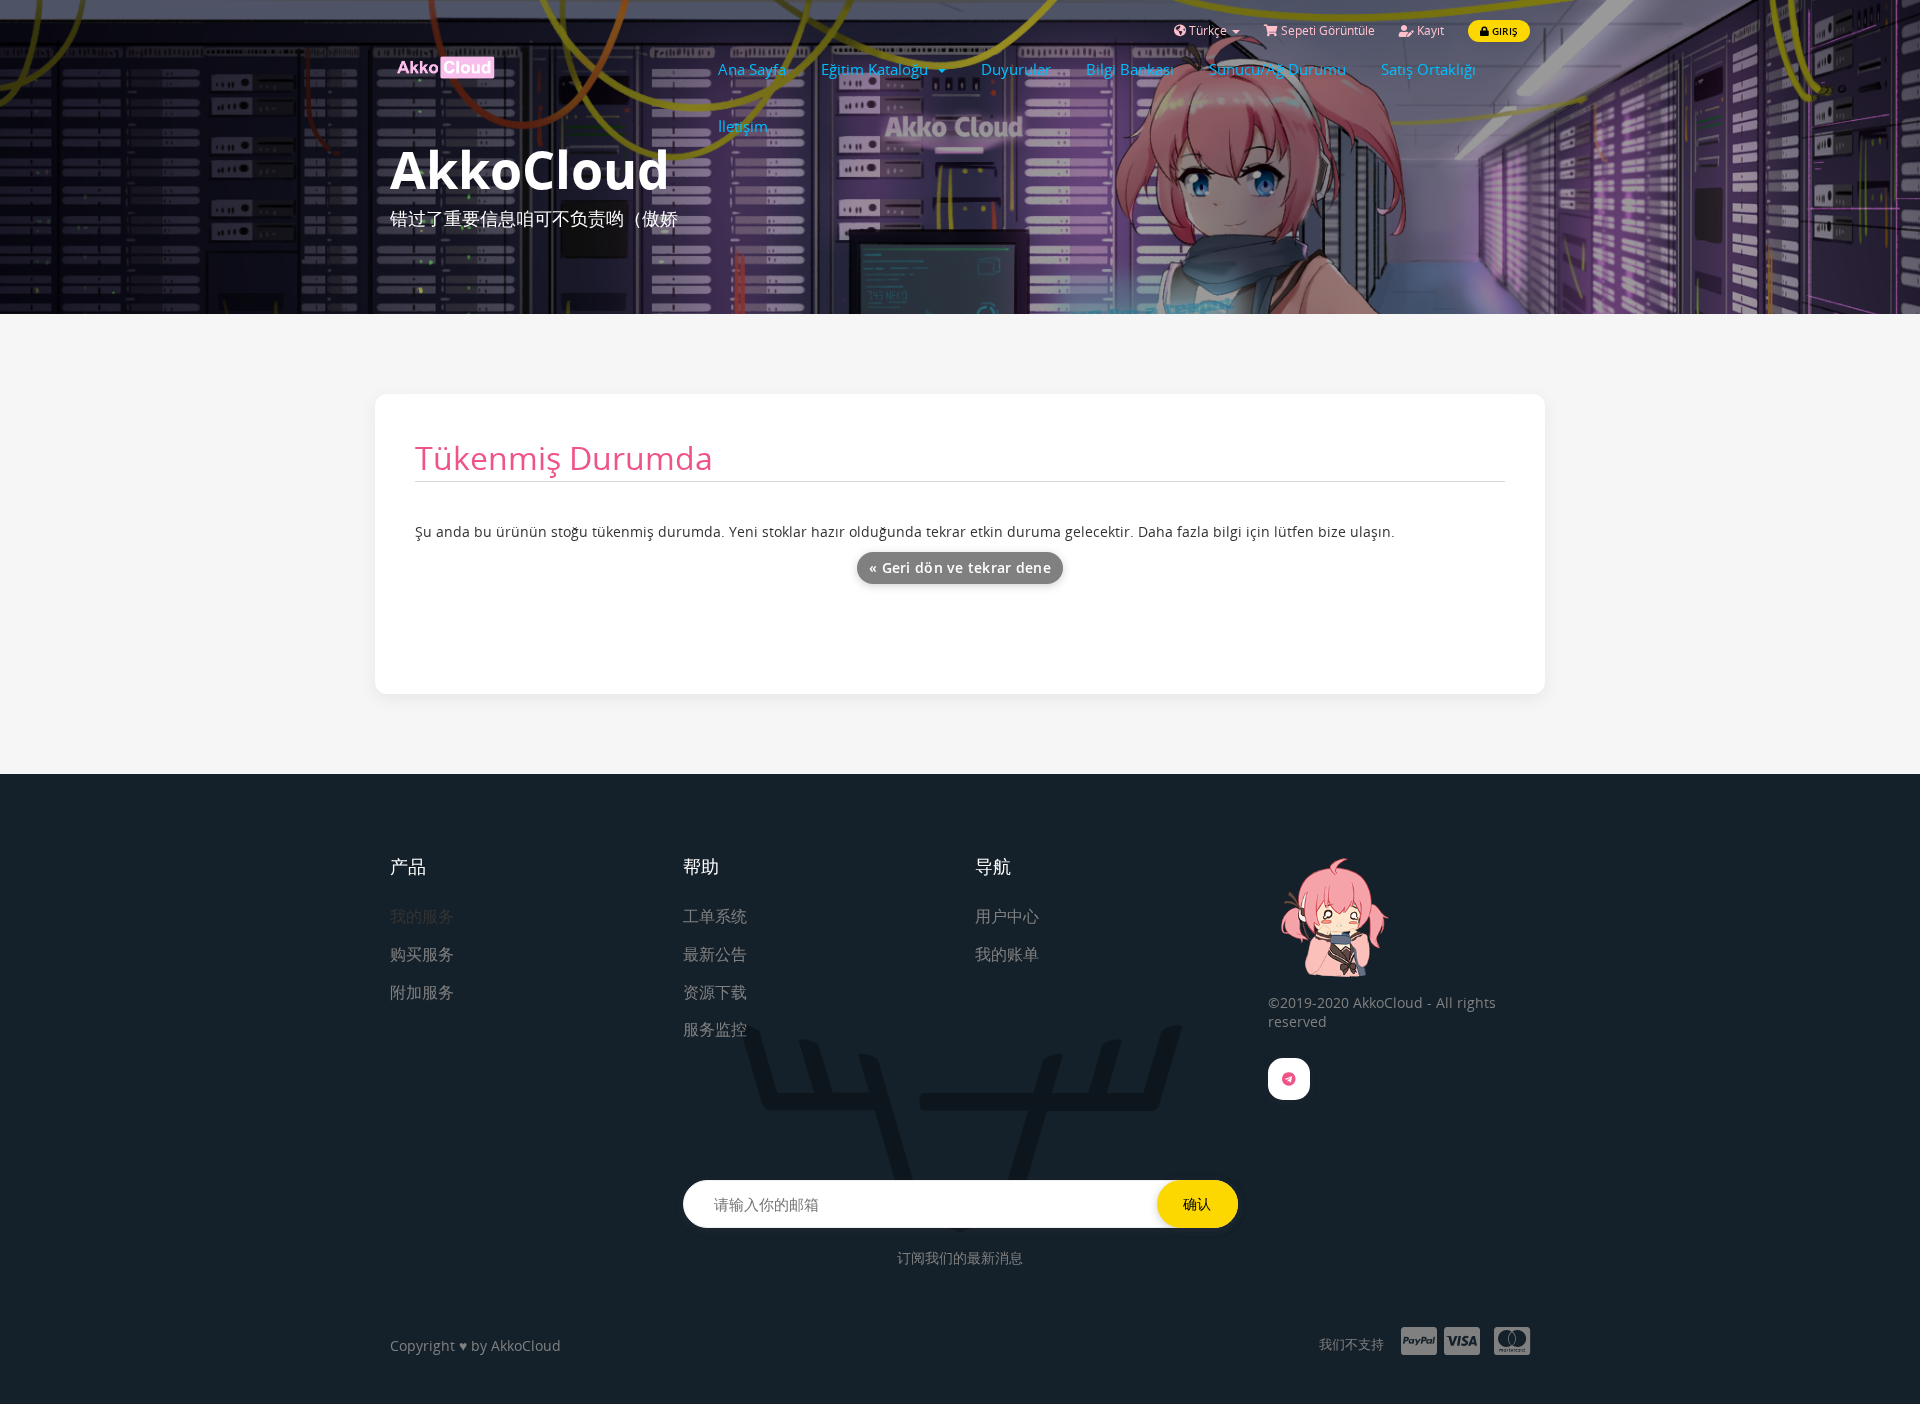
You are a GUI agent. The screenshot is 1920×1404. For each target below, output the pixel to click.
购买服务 (422, 954)
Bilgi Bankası (1130, 69)
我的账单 (1007, 954)
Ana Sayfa (752, 69)
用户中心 (1007, 916)
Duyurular (1016, 69)
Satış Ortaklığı (1428, 69)
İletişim (743, 126)
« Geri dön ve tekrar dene (960, 567)
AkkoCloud (526, 1345)
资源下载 (715, 992)
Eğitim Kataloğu (878, 69)
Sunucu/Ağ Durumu (1277, 69)
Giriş (1503, 31)
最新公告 (715, 954)
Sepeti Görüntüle (1326, 30)
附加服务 (422, 992)
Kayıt (1429, 30)
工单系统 (715, 916)
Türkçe (1208, 30)
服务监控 (715, 1029)
